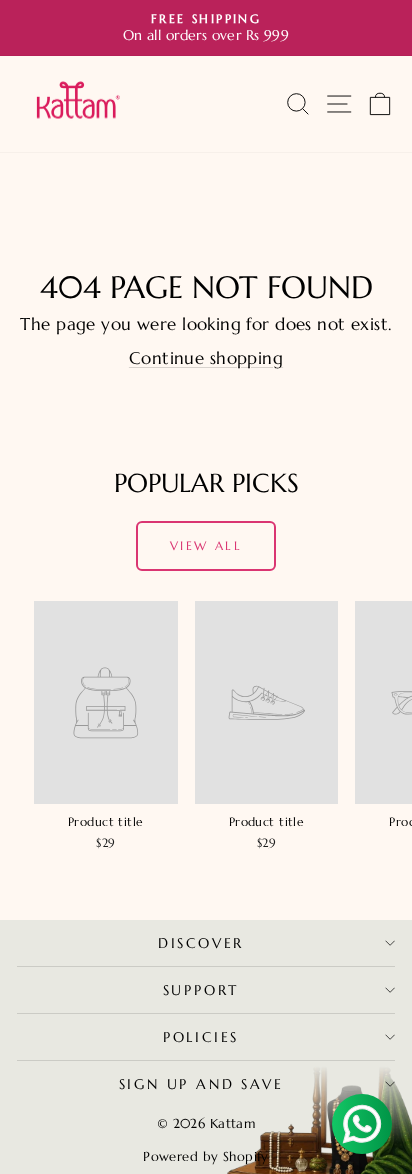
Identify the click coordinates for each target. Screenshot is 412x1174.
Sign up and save (201, 1084)
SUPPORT (201, 990)
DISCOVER (201, 943)
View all (206, 545)
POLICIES (201, 1037)
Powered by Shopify (206, 1156)
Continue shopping (206, 358)
